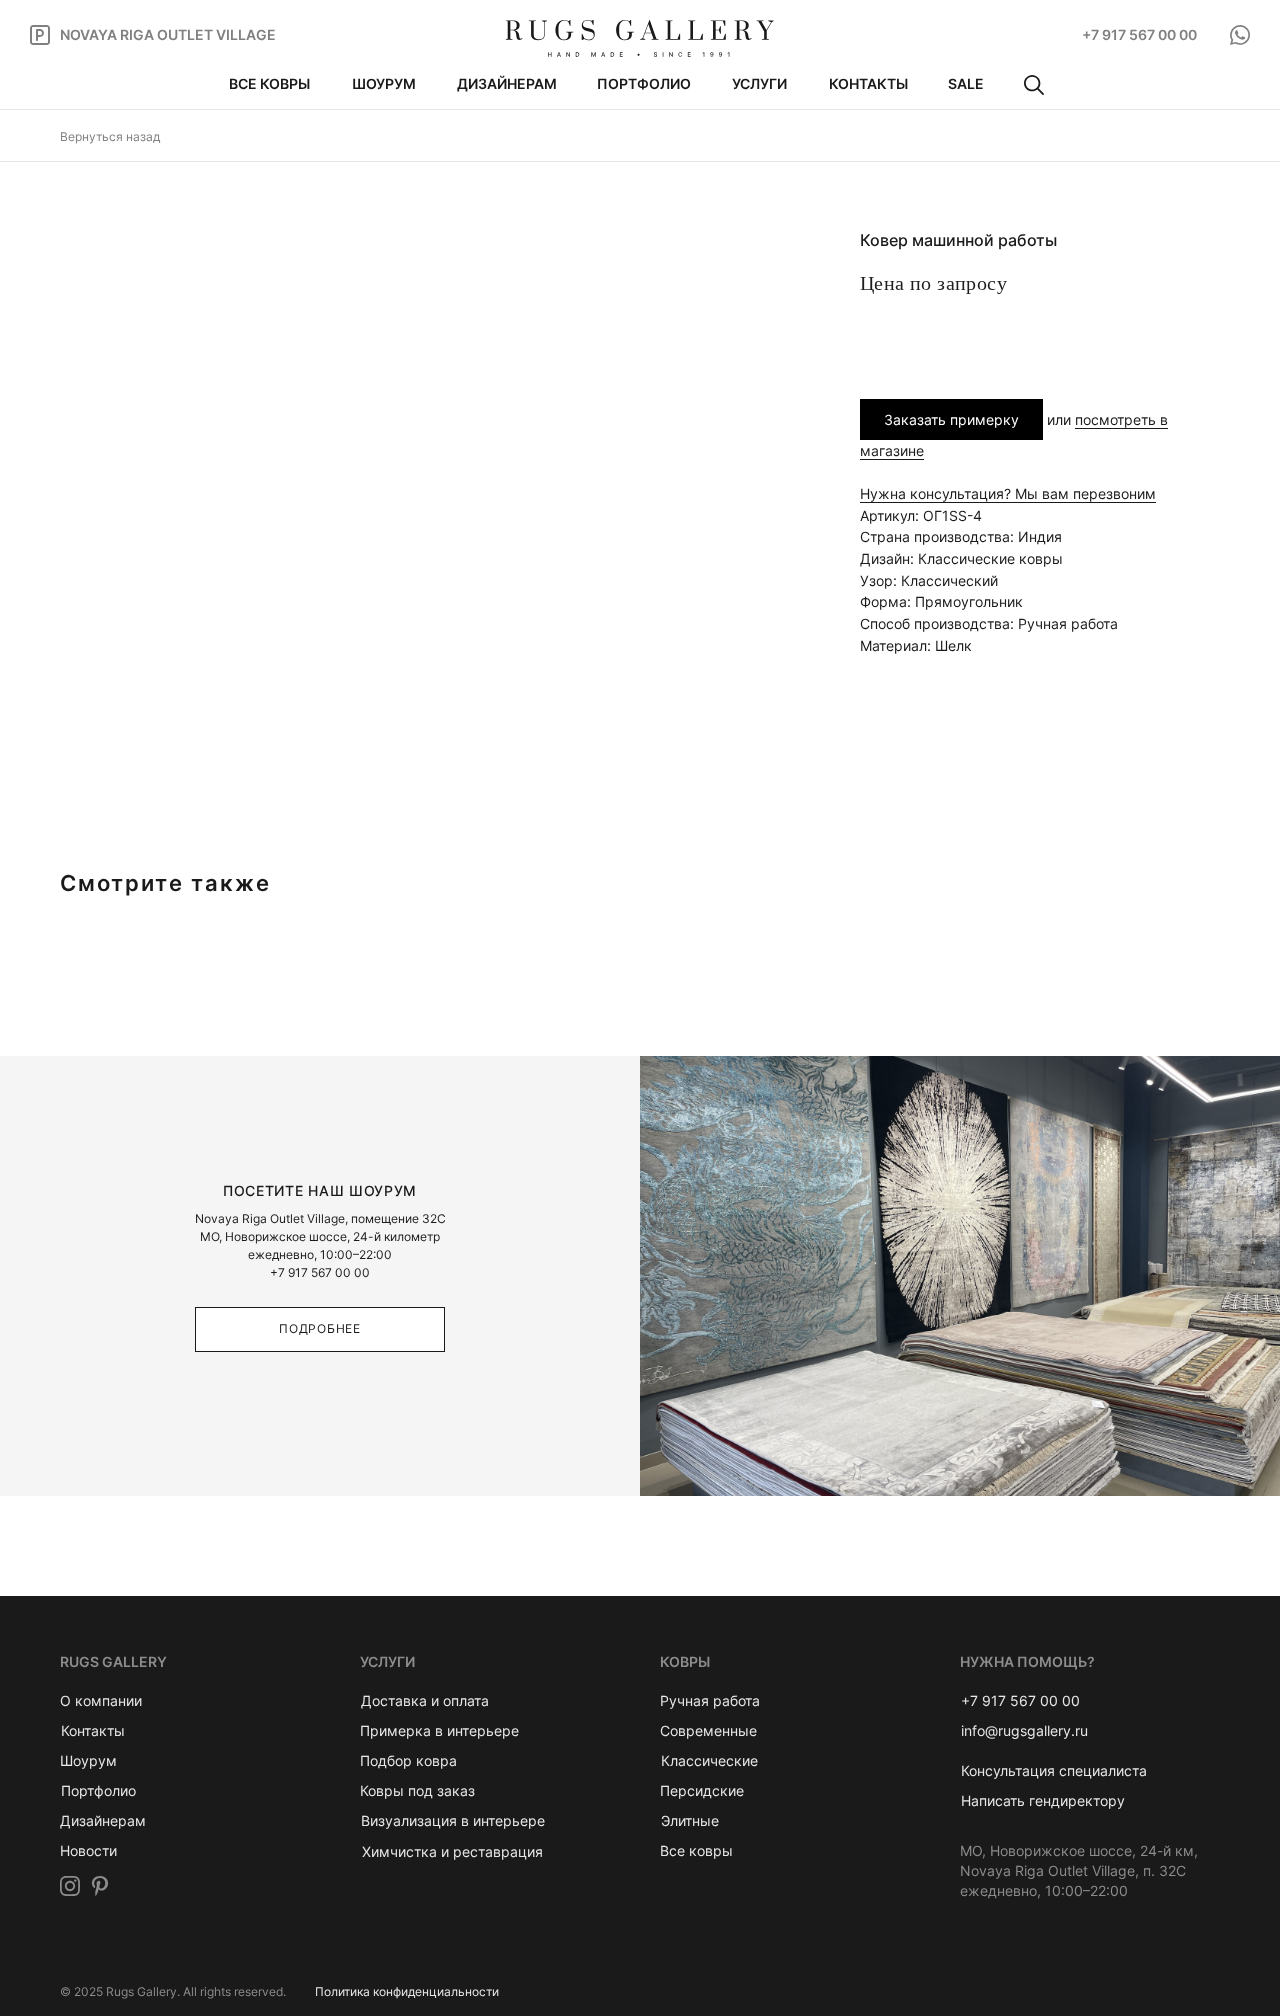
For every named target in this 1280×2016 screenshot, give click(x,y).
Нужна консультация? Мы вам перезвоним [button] (1008, 493)
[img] (640, 38)
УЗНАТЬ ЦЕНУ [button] (940, 336)
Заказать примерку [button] (951, 419)
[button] (1054, 1771)
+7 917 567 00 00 (320, 1272)
